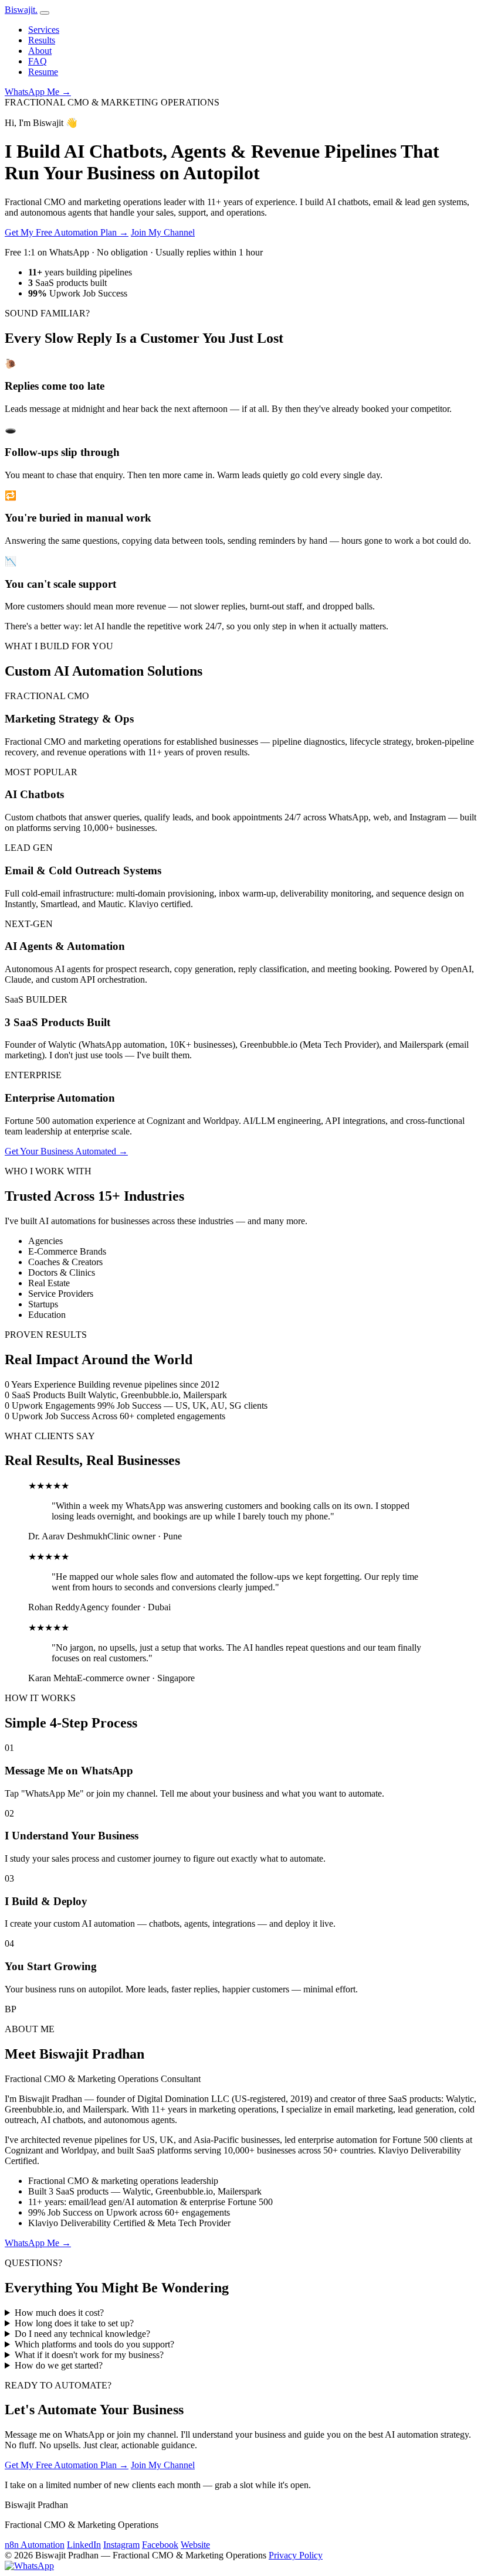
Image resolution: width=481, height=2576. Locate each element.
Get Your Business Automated (66, 1151)
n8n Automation (35, 2545)
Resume (43, 72)
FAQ (38, 61)
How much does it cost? (59, 2313)
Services (44, 30)
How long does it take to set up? (74, 2323)
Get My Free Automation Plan (67, 232)
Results (42, 40)
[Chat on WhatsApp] (29, 2566)
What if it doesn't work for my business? (89, 2355)
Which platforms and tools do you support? (94, 2344)
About (40, 51)
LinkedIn (84, 2545)
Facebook (160, 2545)
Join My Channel (163, 232)
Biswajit (21, 10)
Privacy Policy (296, 2555)
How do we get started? (59, 2365)
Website (195, 2545)
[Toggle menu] (45, 13)
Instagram (121, 2545)
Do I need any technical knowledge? (82, 2334)
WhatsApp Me (38, 92)
